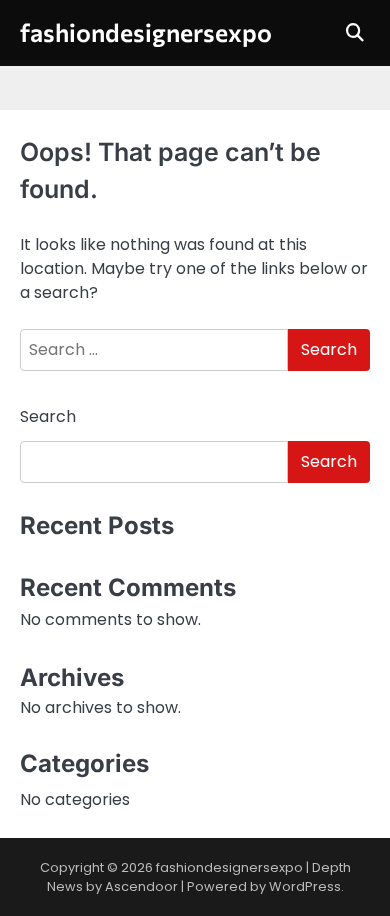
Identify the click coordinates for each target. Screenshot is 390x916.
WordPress (305, 886)
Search (48, 416)
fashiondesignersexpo (146, 32)
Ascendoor (141, 886)
